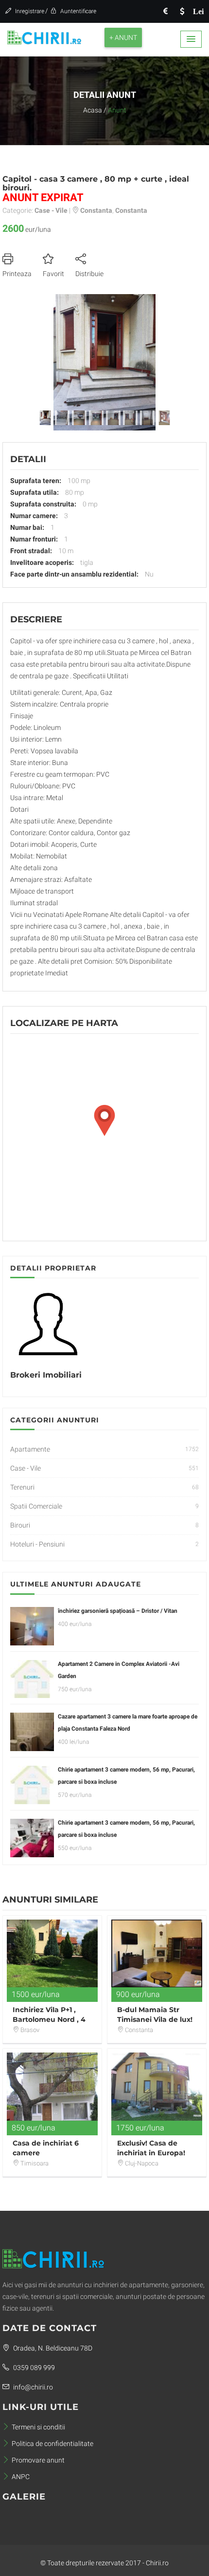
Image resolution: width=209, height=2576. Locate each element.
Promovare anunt (38, 2460)
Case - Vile (26, 1468)
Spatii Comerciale (36, 1506)
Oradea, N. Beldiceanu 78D (52, 2348)
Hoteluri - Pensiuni (37, 1544)
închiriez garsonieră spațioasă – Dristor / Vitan (118, 1611)
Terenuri (22, 1487)
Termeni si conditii (38, 2427)
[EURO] (165, 11)
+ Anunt (123, 37)
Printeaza (17, 274)
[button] (191, 39)
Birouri (20, 1525)
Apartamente (30, 1449)
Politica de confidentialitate (52, 2444)
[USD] (182, 11)
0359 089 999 (33, 2368)
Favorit (53, 274)
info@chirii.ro (32, 2387)
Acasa (93, 110)
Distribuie (89, 274)
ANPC (21, 2477)
